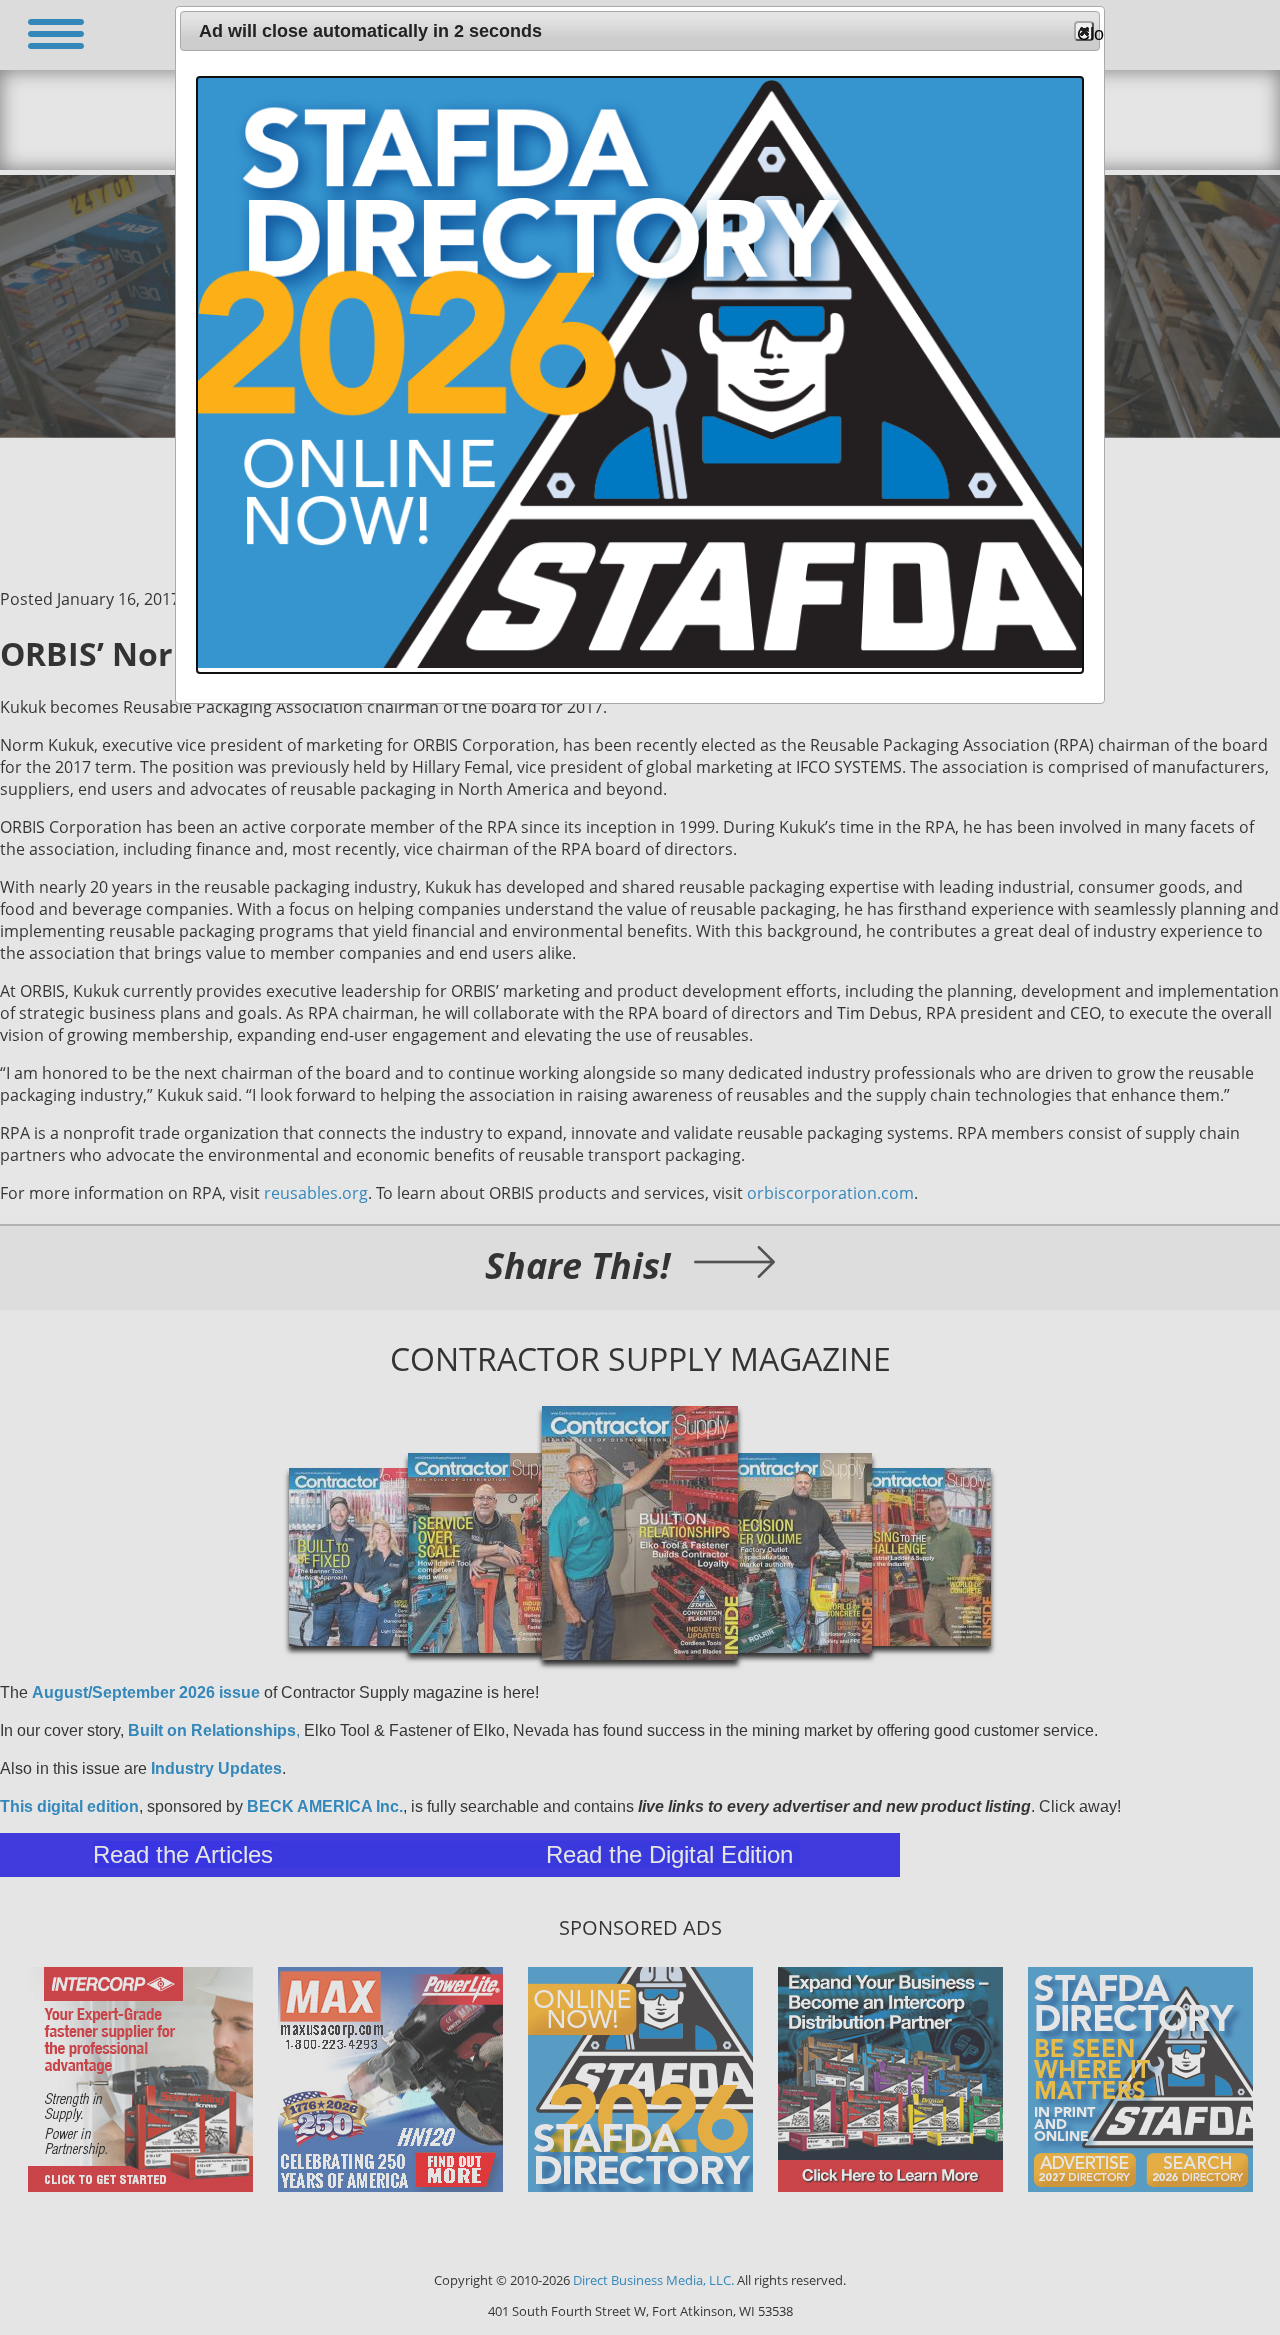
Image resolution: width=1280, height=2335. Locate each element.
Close (1085, 32)
